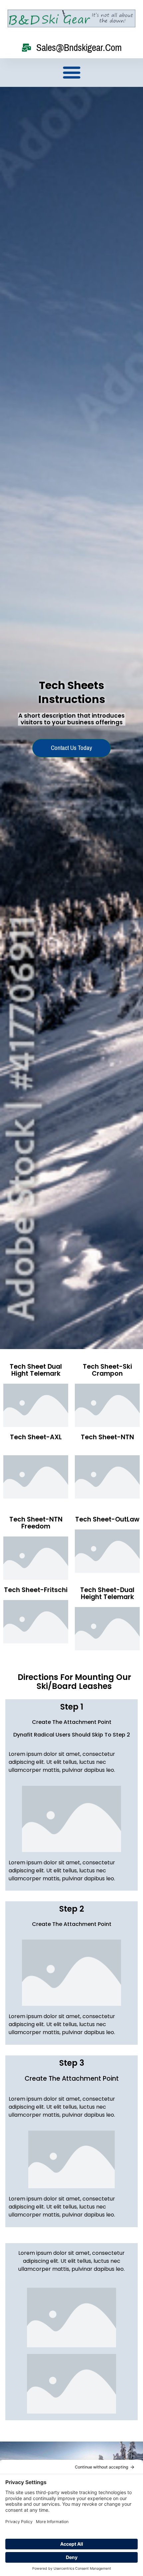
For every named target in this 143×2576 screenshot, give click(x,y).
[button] (71, 73)
